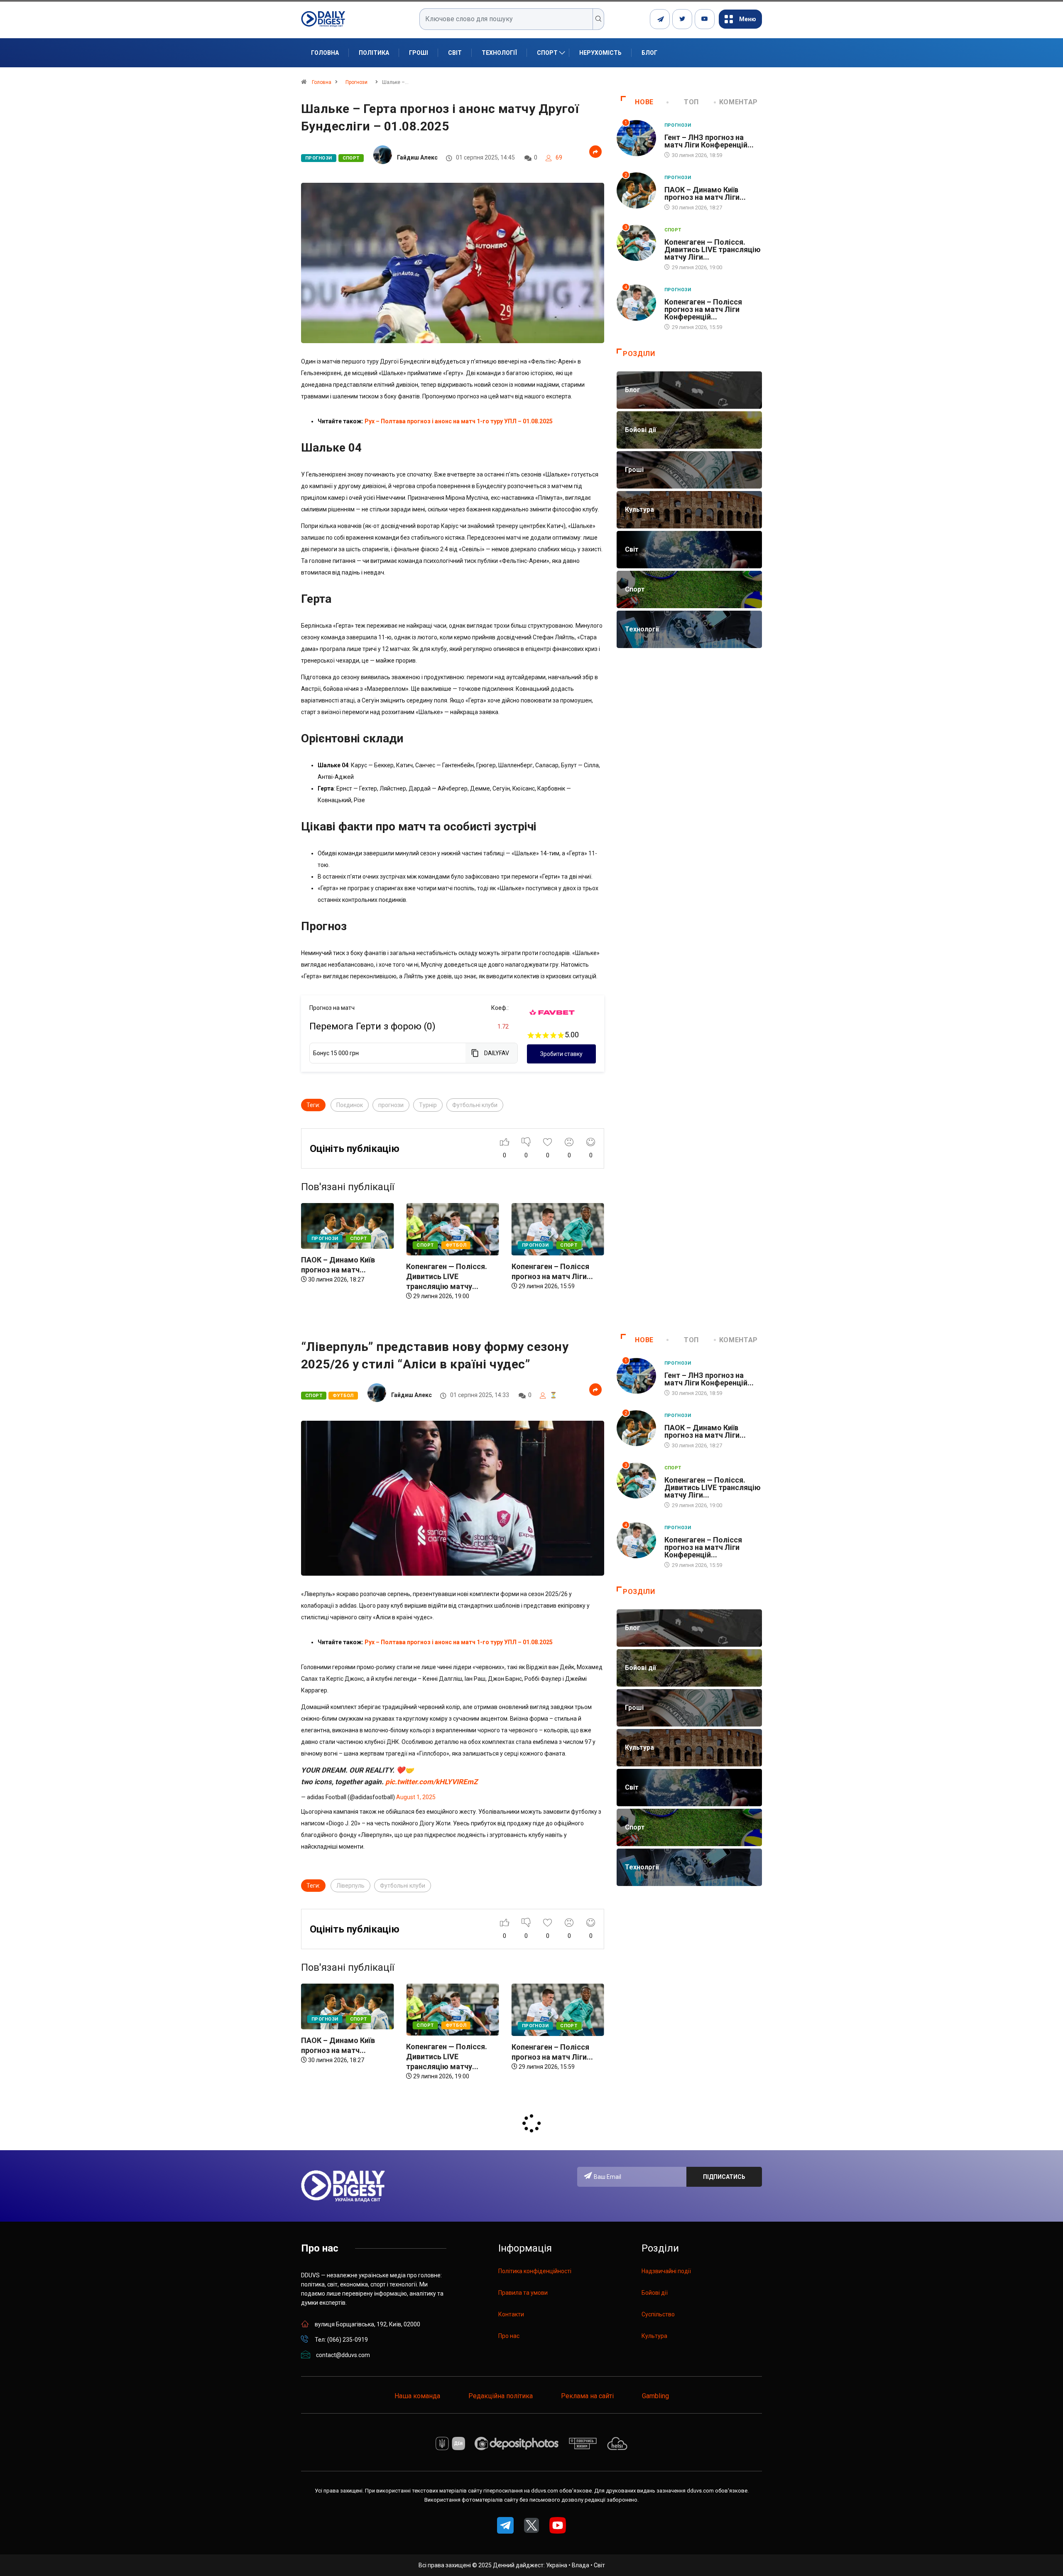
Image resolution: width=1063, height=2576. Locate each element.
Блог (649, 53)
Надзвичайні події (666, 2271)
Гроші (419, 53)
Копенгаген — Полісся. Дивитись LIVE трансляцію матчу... (342, 1276)
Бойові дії (655, 2293)
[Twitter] (682, 19)
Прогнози (356, 82)
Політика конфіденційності (535, 2271)
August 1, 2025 (416, 1797)
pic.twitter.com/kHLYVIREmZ (431, 1782)
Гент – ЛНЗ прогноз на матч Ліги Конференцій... (709, 141)
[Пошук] (599, 19)
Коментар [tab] (738, 102)
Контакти (511, 2314)
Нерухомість (600, 53)
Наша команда (417, 2396)
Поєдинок (350, 1105)
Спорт (547, 53)
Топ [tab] (691, 102)
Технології (499, 53)
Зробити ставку (561, 1054)
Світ (455, 53)
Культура (654, 2336)
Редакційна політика (501, 2396)
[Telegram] (660, 19)
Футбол (351, 1245)
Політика (374, 53)
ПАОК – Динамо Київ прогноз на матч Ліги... (705, 193)
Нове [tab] (644, 102)
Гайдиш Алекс (417, 157)
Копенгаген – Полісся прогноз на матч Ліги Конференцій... (703, 309)
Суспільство (658, 2314)
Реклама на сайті (587, 2396)
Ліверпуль (350, 1886)
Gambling (655, 2396)
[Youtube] (705, 19)
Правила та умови (523, 2293)
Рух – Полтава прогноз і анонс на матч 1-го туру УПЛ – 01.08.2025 (459, 421)
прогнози (391, 1105)
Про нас (509, 2336)
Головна (325, 53)
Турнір (428, 1105)
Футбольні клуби (475, 1105)
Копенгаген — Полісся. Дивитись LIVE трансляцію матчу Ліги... (713, 249)
